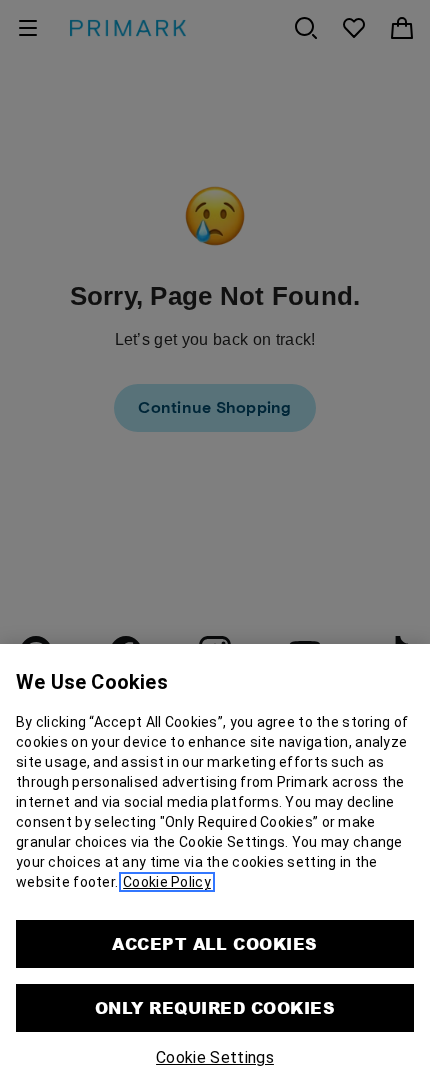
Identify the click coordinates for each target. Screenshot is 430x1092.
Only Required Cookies (215, 1007)
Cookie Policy (167, 882)
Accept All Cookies (215, 943)
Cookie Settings (215, 1057)
